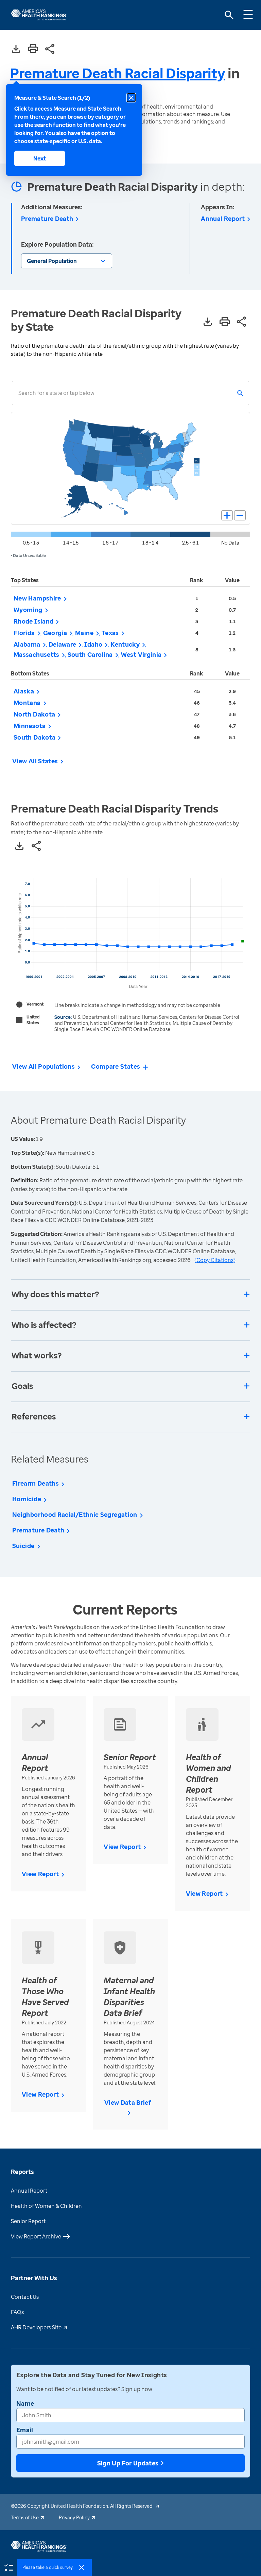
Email (25, 2430)
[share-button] (50, 49)
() (215, 1260)
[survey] (8, 2567)
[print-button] (33, 49)
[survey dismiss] (82, 2568)
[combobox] (18, 393)
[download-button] (16, 49)
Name (25, 2403)
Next (40, 158)
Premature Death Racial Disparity (118, 73)
